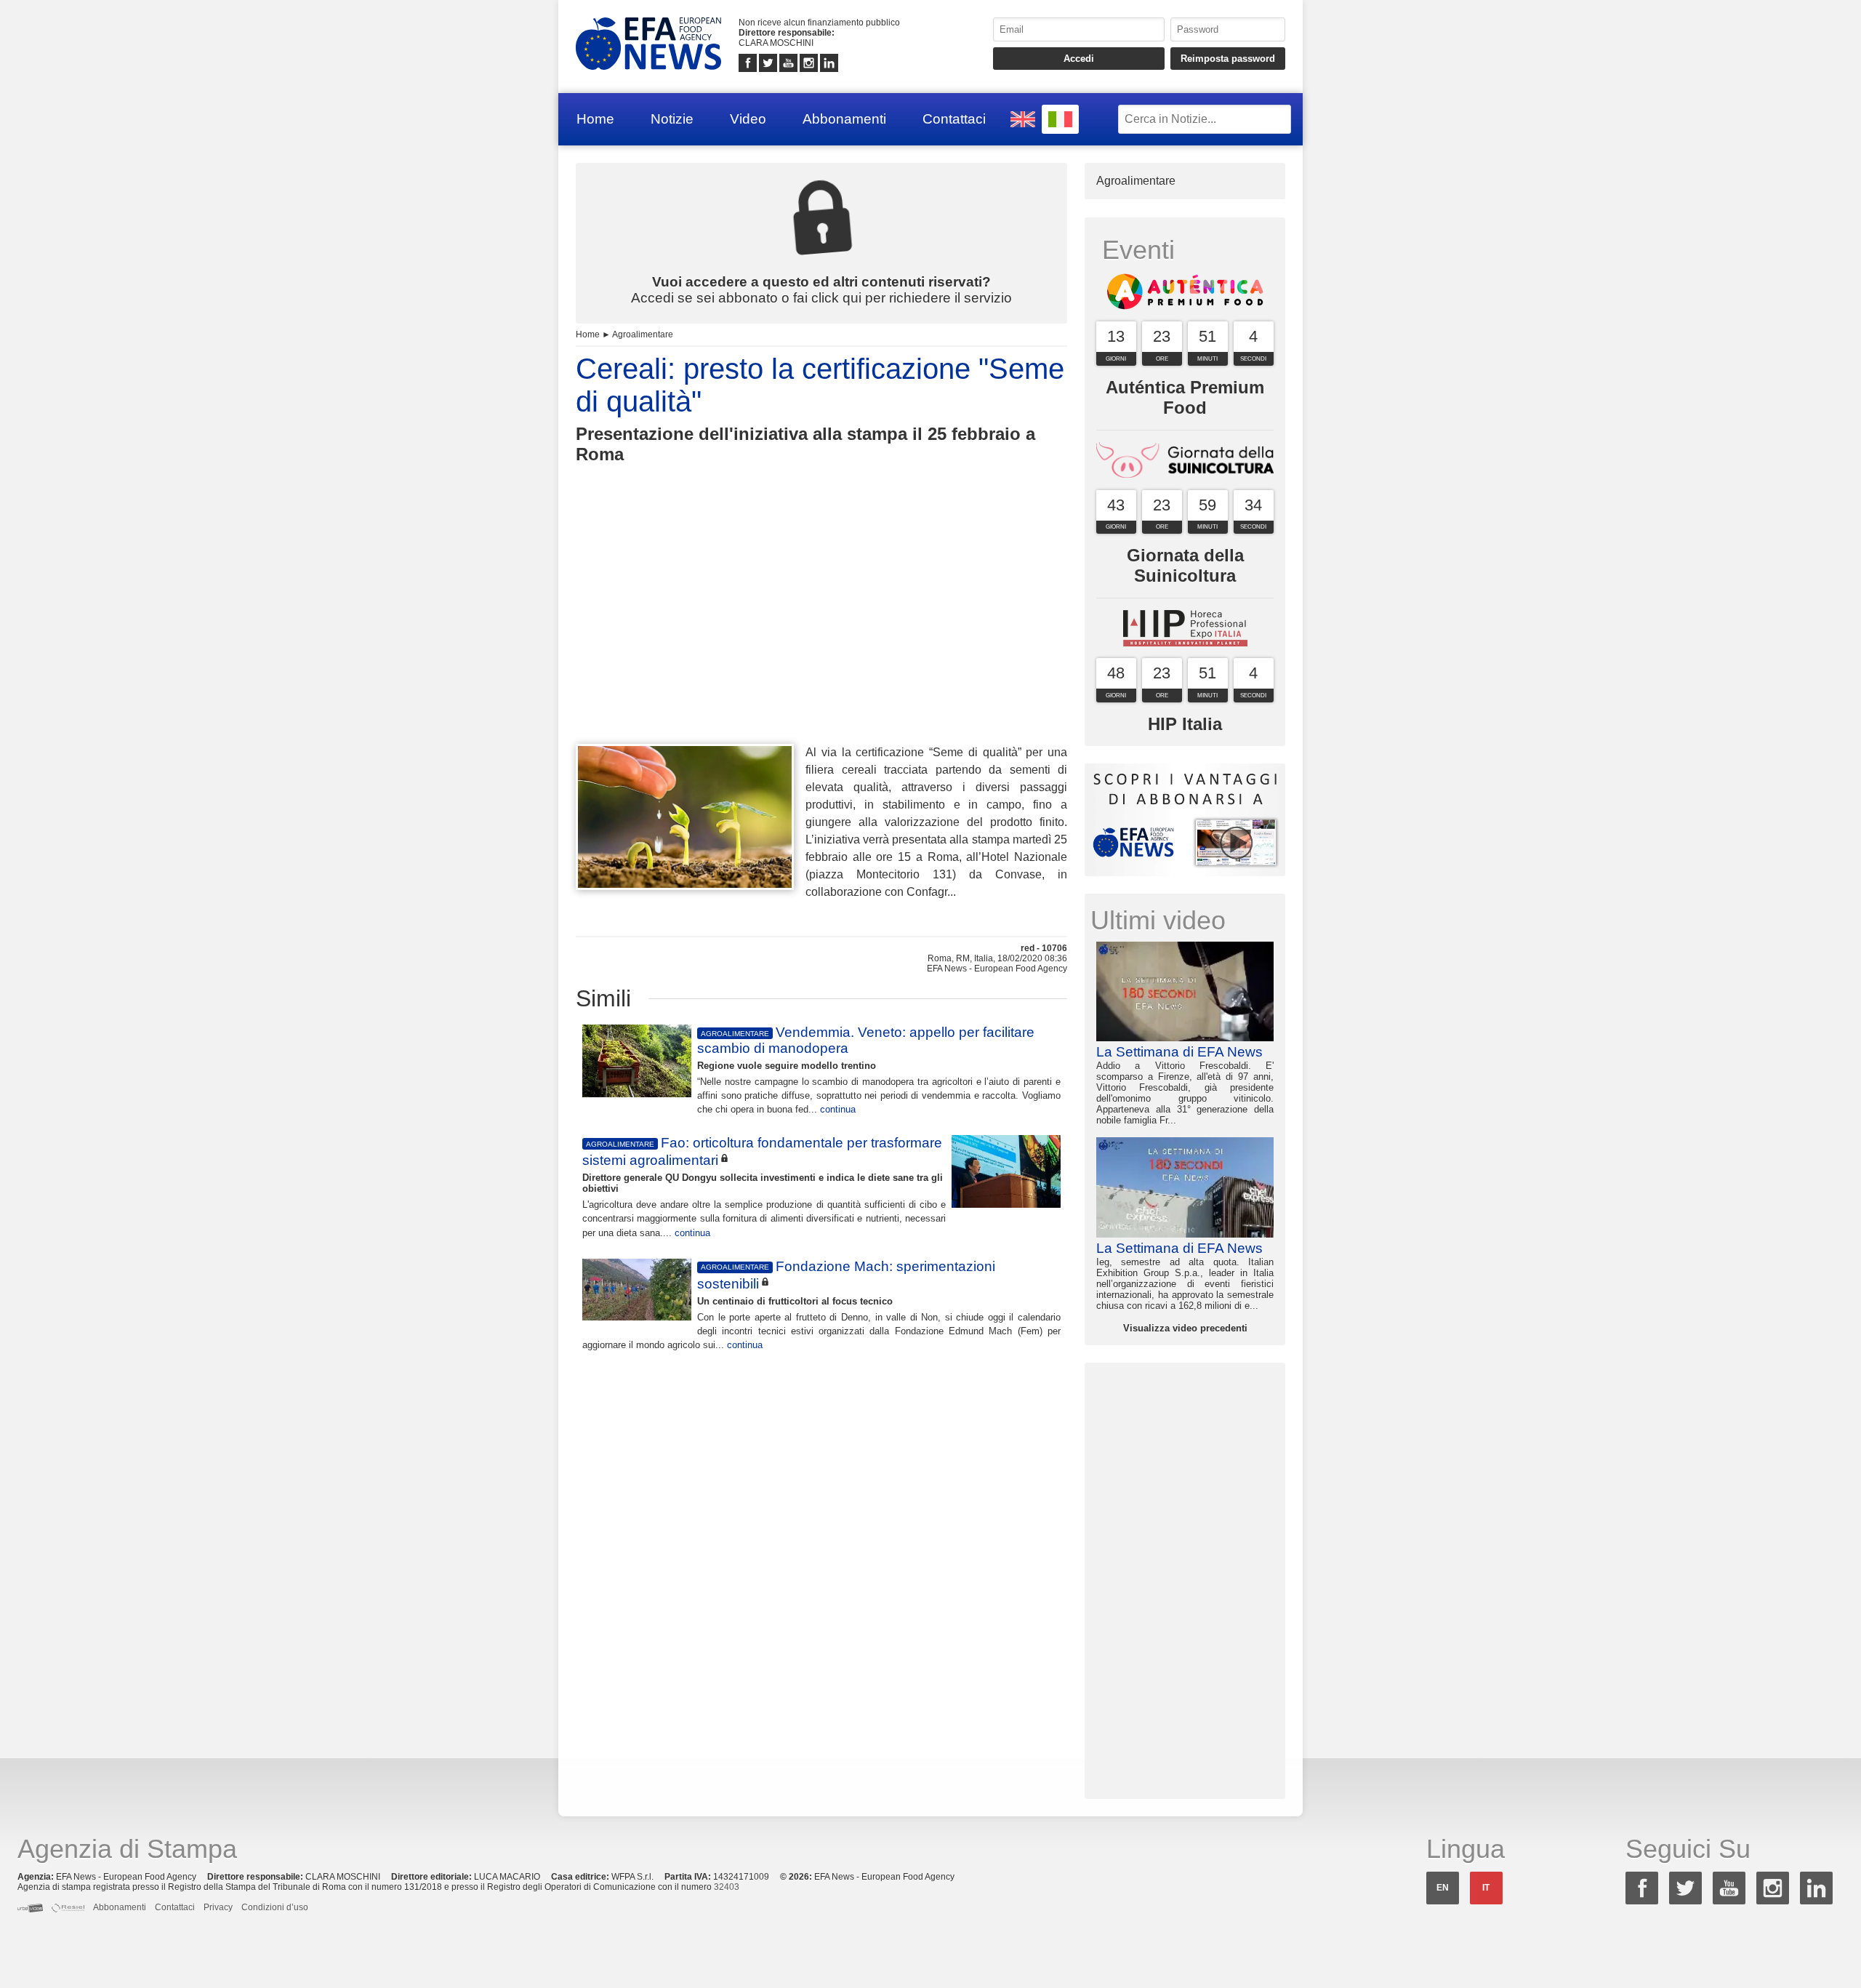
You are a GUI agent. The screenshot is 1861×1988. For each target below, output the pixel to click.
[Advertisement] (821, 630)
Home (595, 119)
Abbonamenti (844, 119)
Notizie (672, 119)
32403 (727, 1887)
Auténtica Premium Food (1185, 397)
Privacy (218, 1907)
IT (1486, 1888)
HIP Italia (1185, 724)
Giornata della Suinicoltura (1185, 565)
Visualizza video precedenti (1185, 1328)
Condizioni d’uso (275, 1907)
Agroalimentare (643, 334)
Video (748, 119)
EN (1443, 1888)
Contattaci (954, 119)
